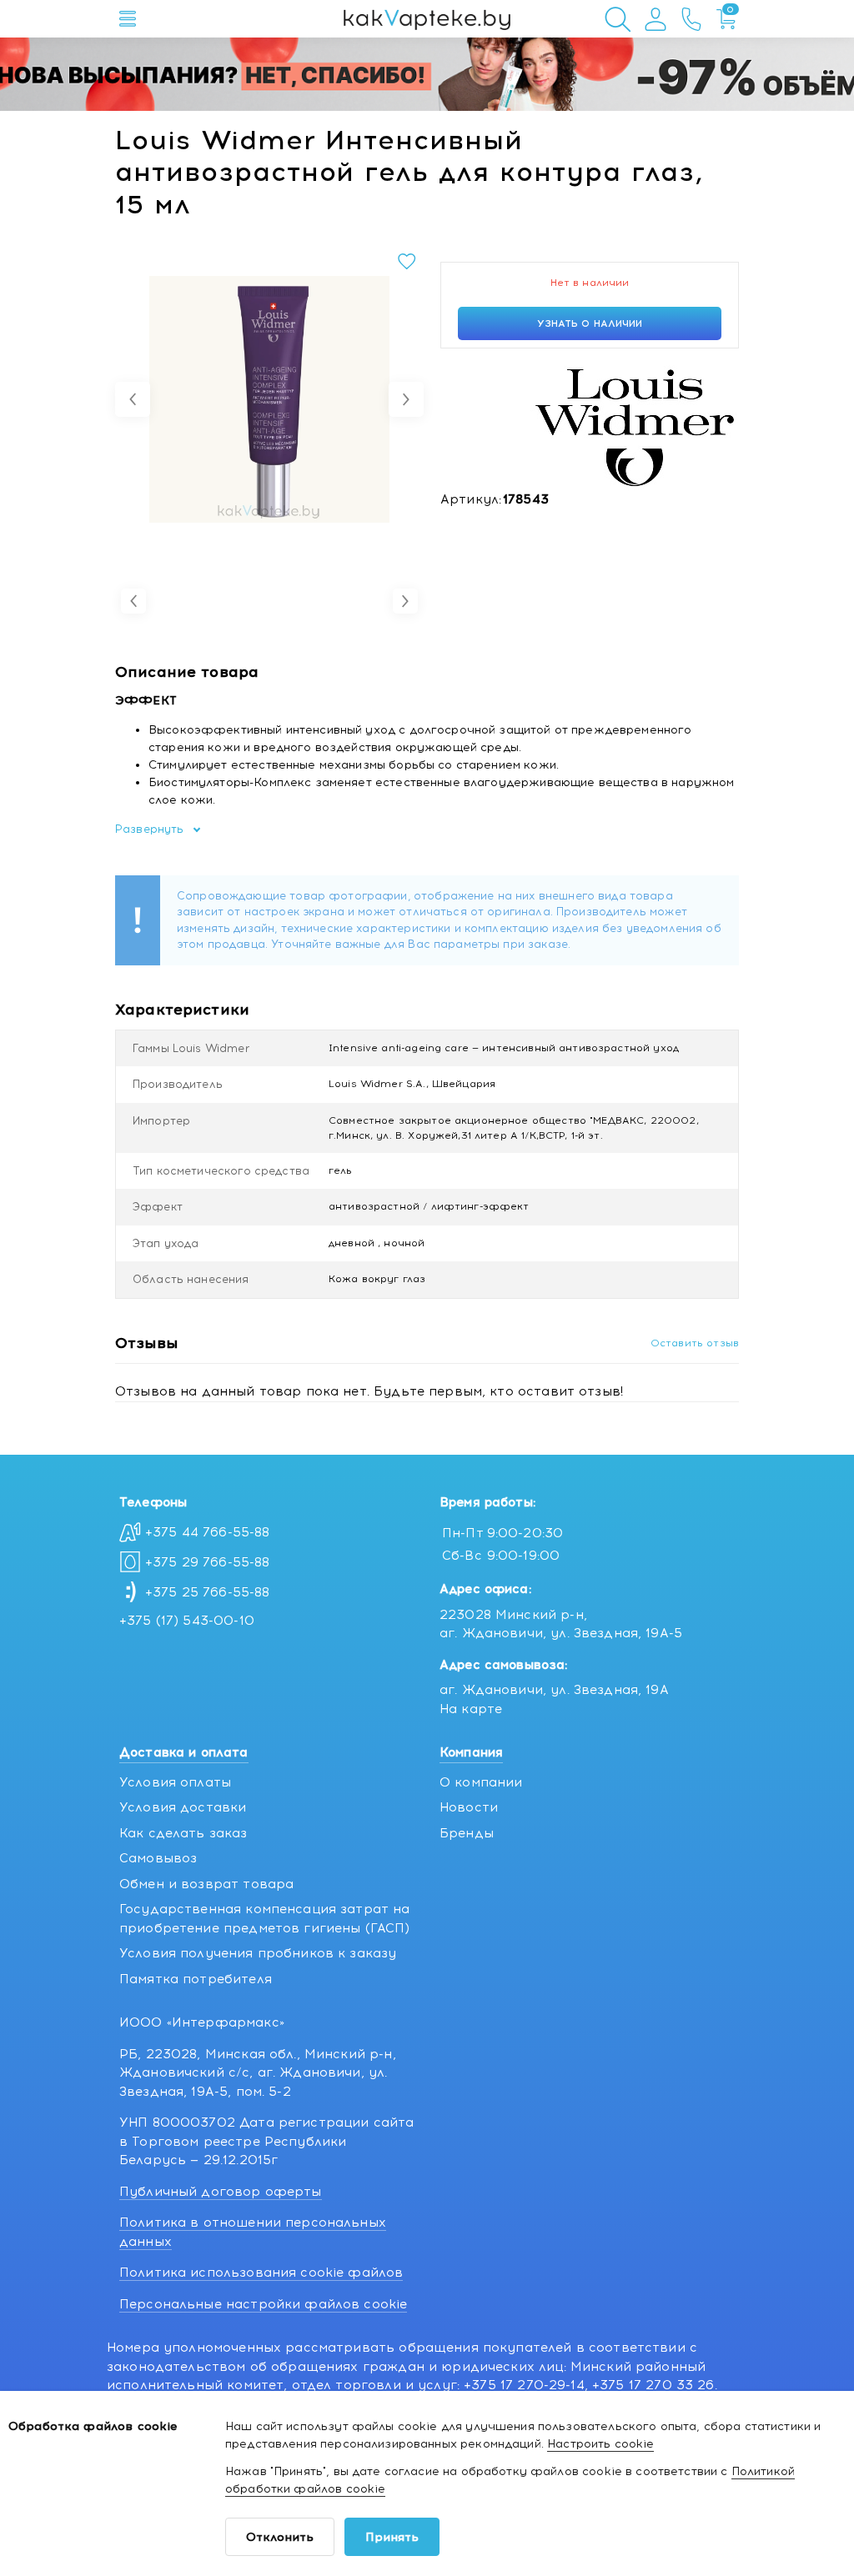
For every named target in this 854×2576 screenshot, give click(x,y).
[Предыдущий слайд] (133, 399)
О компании (481, 1782)
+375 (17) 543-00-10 (187, 1621)
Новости (469, 1807)
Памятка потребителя (196, 1979)
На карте (471, 1709)
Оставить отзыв (695, 1343)
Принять (392, 2537)
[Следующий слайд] (406, 399)
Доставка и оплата (184, 1752)
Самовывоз (158, 1858)
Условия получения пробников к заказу (258, 1953)
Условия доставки (183, 1807)
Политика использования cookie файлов (261, 2273)
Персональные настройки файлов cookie (263, 2304)
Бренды (467, 1833)
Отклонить (280, 2537)
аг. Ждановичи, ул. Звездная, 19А (554, 1690)
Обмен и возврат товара (206, 1884)
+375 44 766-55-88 (208, 1532)
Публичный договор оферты (221, 2192)
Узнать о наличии (590, 323)
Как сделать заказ (183, 1833)
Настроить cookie (600, 2444)
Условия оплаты (175, 1782)
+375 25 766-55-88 (208, 1592)
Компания (471, 1752)
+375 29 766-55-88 (208, 1562)
